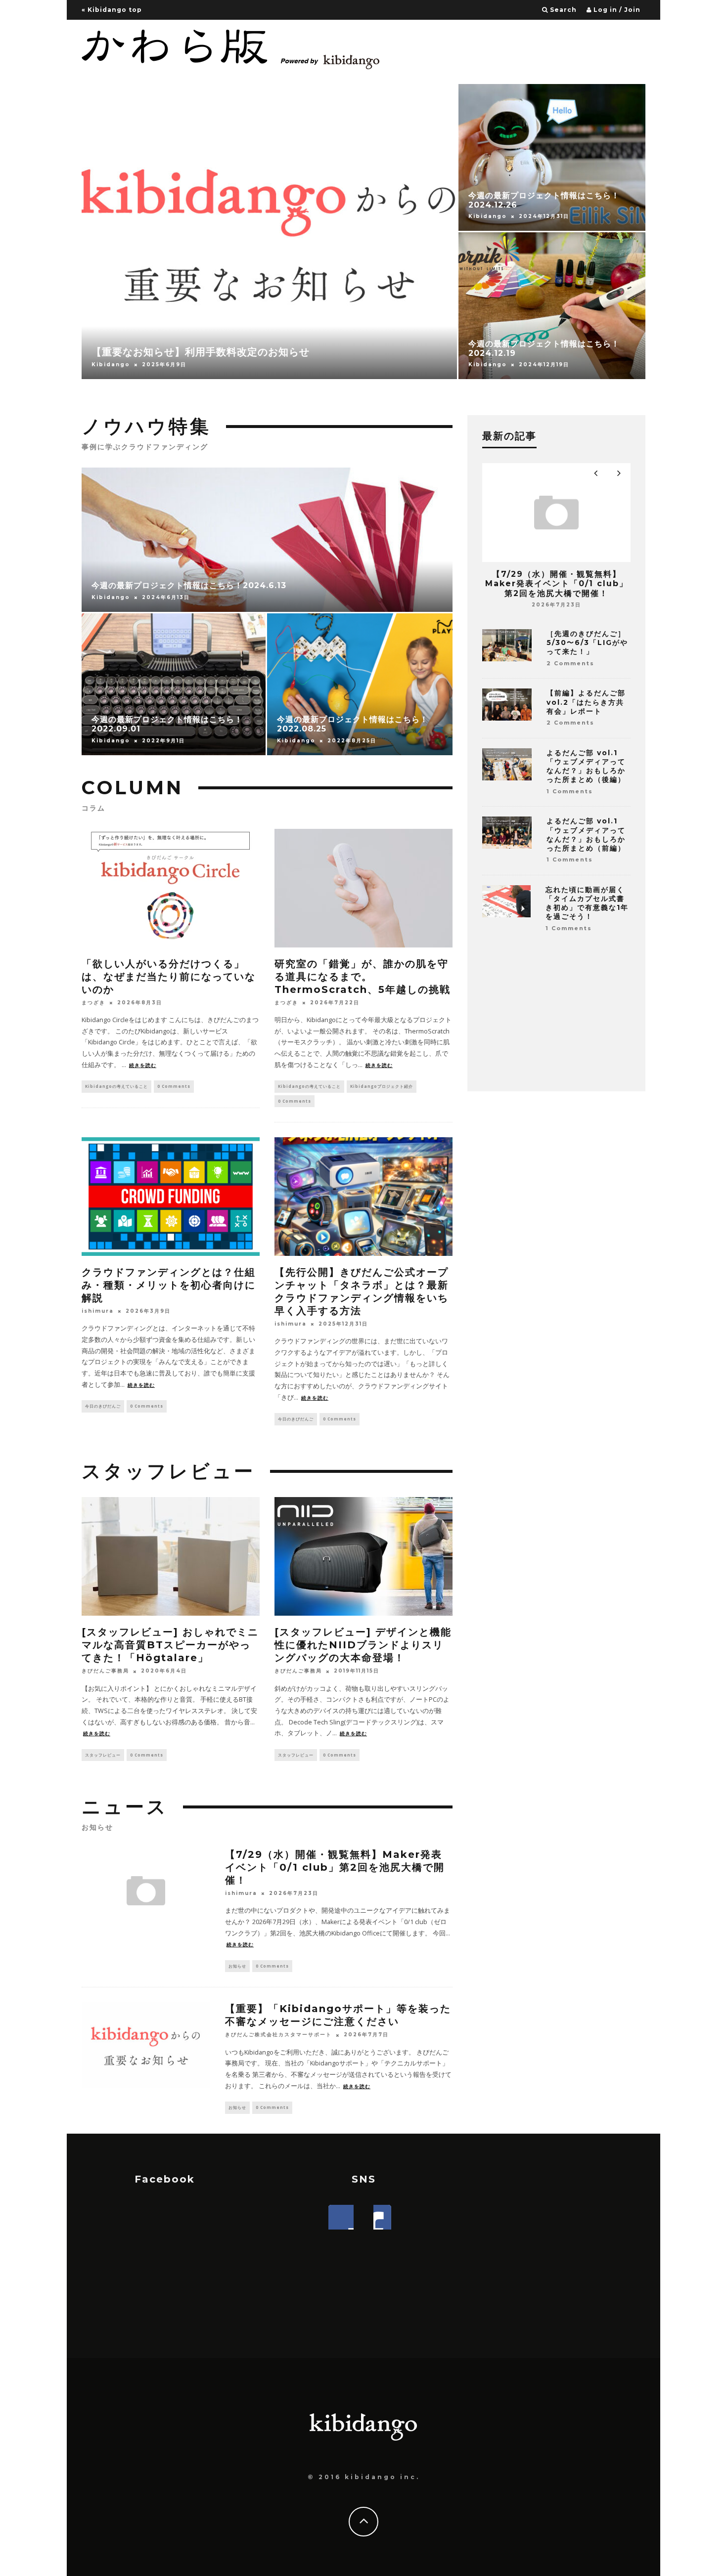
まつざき (93, 1003)
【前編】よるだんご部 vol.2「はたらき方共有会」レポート (586, 702)
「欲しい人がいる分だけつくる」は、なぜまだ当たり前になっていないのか (169, 977)
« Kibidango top (112, 10)
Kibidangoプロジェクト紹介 (382, 1086)
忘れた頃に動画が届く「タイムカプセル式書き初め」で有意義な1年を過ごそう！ (587, 903)
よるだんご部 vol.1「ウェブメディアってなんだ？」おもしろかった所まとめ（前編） (586, 835)
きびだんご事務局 (105, 1671)
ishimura (98, 1311)
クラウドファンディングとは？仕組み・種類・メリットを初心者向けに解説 (169, 1285)
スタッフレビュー (103, 1755)
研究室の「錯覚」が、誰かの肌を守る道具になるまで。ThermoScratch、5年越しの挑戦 (363, 977)
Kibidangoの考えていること (116, 1086)
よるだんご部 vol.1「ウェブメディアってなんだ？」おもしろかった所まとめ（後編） (586, 766)
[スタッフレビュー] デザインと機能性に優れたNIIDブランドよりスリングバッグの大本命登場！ (363, 1645)
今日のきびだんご (103, 1406)
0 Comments (174, 1086)
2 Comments (570, 663)
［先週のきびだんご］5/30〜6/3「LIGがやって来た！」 (587, 643)
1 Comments (570, 791)
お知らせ (237, 1966)
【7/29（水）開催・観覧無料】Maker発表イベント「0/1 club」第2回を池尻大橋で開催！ (335, 1867)
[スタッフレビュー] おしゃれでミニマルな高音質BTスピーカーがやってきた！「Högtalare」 (170, 1645)
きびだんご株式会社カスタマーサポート (278, 2035)
